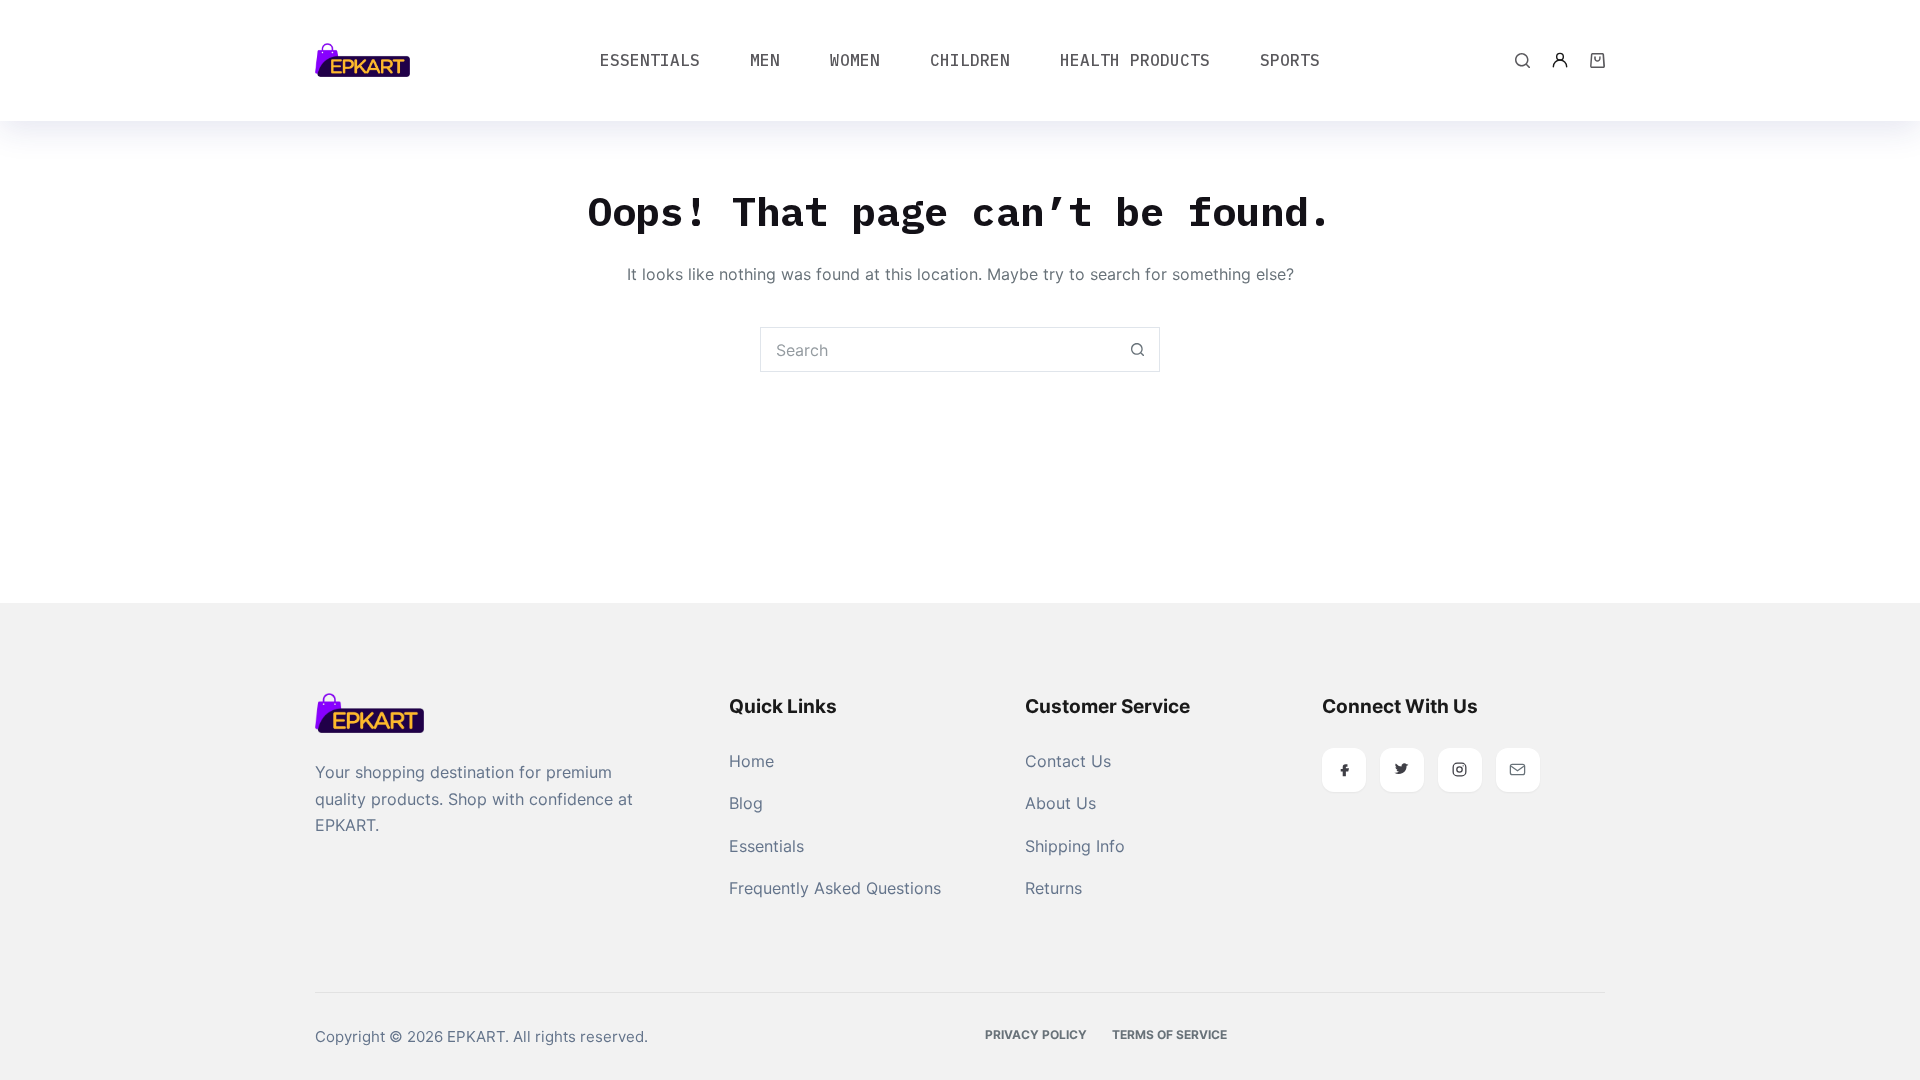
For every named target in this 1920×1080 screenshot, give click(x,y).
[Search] (1522, 60)
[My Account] (1560, 60)
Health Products (1135, 60)
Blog (746, 803)
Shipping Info (1075, 846)
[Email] (1518, 770)
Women (855, 60)
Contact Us (1068, 761)
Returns (1053, 888)
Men (765, 60)
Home (751, 761)
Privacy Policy (1036, 1034)
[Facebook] (1344, 770)
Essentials (650, 60)
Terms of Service (1169, 1034)
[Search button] (1137, 349)
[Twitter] (1402, 770)
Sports (1290, 60)
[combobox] (938, 349)
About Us (1060, 803)
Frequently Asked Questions (835, 888)
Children (970, 60)
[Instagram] (1460, 770)
